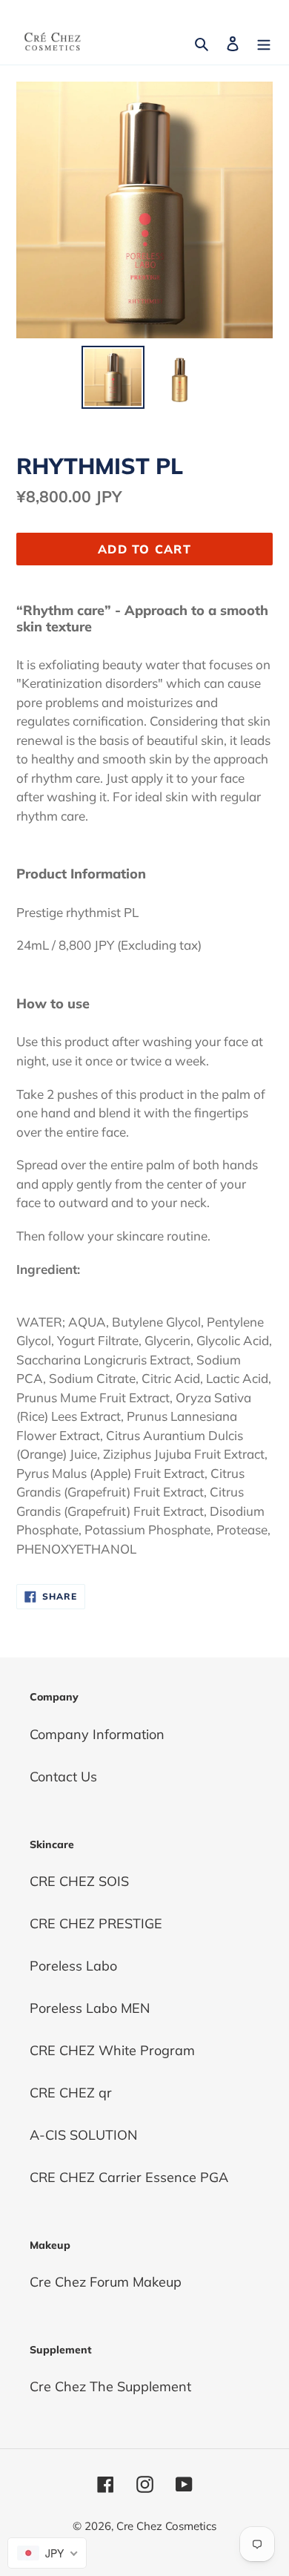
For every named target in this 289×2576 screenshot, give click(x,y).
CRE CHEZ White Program (112, 2050)
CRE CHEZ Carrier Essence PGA (129, 2177)
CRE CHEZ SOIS (79, 1881)
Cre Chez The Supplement (110, 2386)
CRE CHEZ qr (71, 2093)
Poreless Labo (73, 1966)
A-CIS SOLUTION (83, 2135)
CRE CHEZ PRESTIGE (96, 1923)
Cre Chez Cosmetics (166, 2526)
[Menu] (264, 42)
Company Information (97, 1734)
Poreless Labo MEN (90, 2008)
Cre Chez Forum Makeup (106, 2282)
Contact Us (63, 1777)
